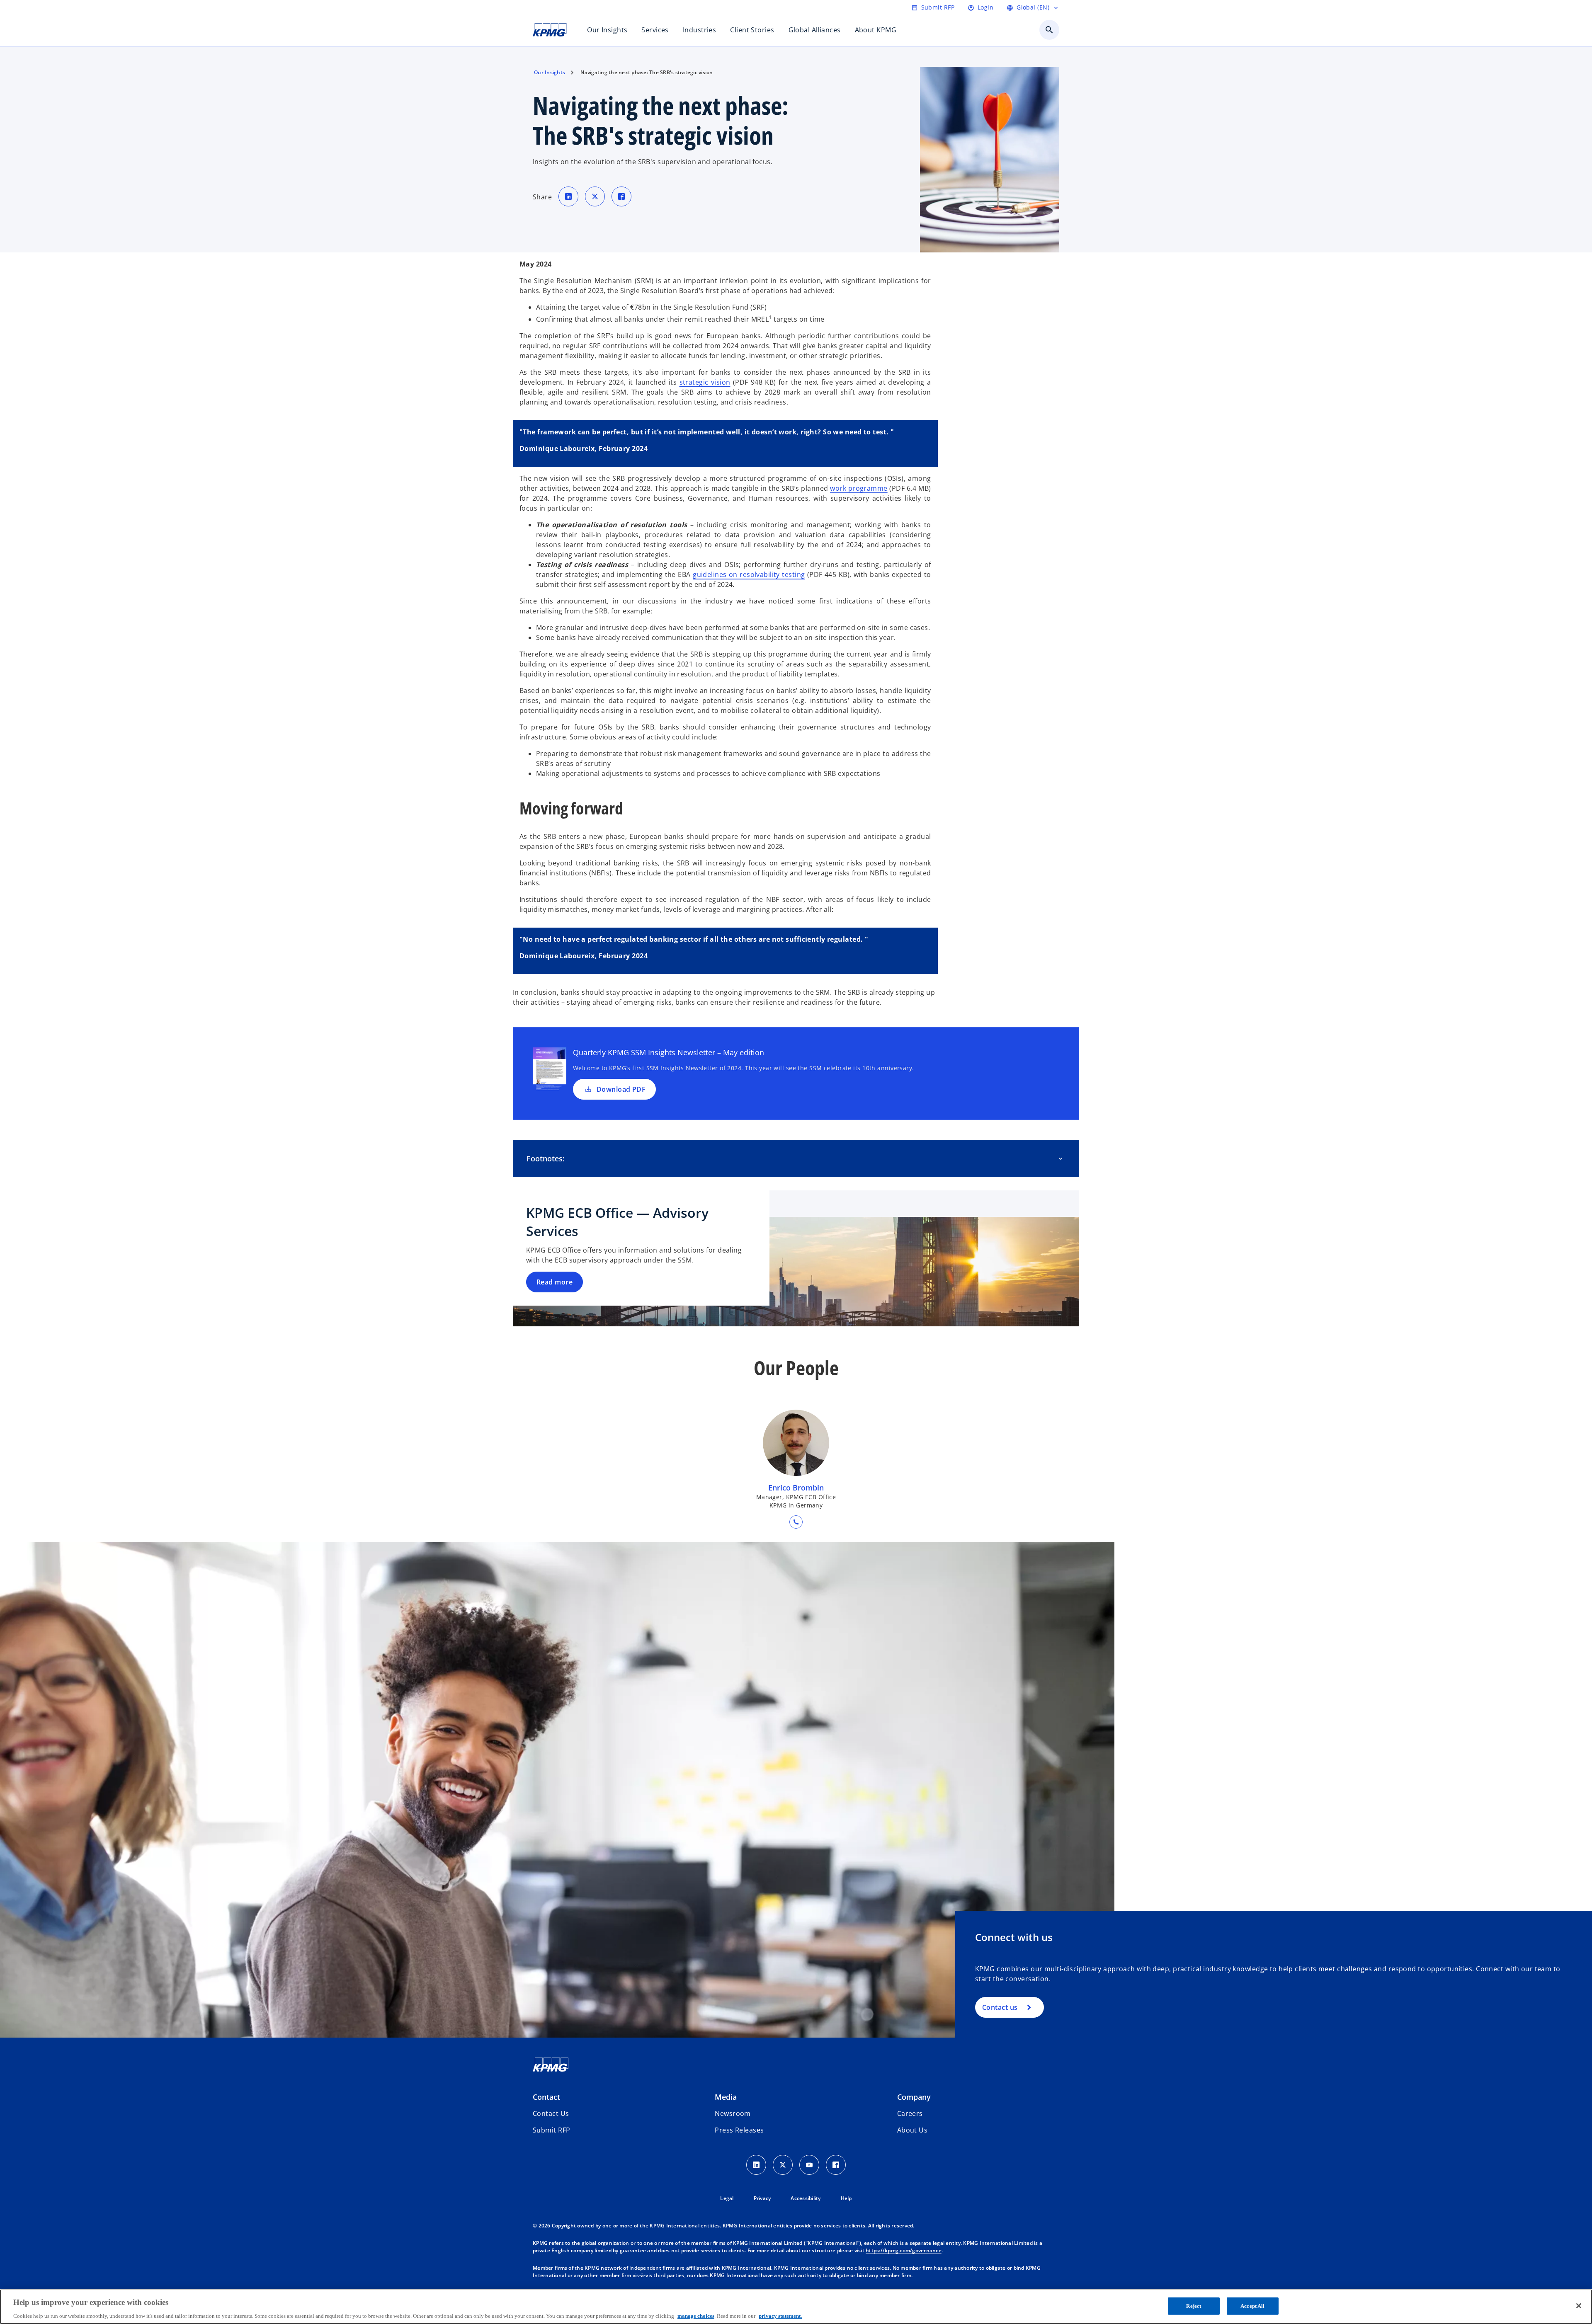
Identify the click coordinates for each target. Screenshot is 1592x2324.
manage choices (696, 2316)
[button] (551, 2130)
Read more (555, 1282)
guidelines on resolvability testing (749, 574)
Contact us (1000, 2007)
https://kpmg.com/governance (904, 2250)
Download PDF (621, 1089)
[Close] (1579, 2306)
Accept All (1252, 2306)
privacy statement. (780, 2316)
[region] (796, 2307)
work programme (859, 488)
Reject (1194, 2306)
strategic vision (705, 382)
